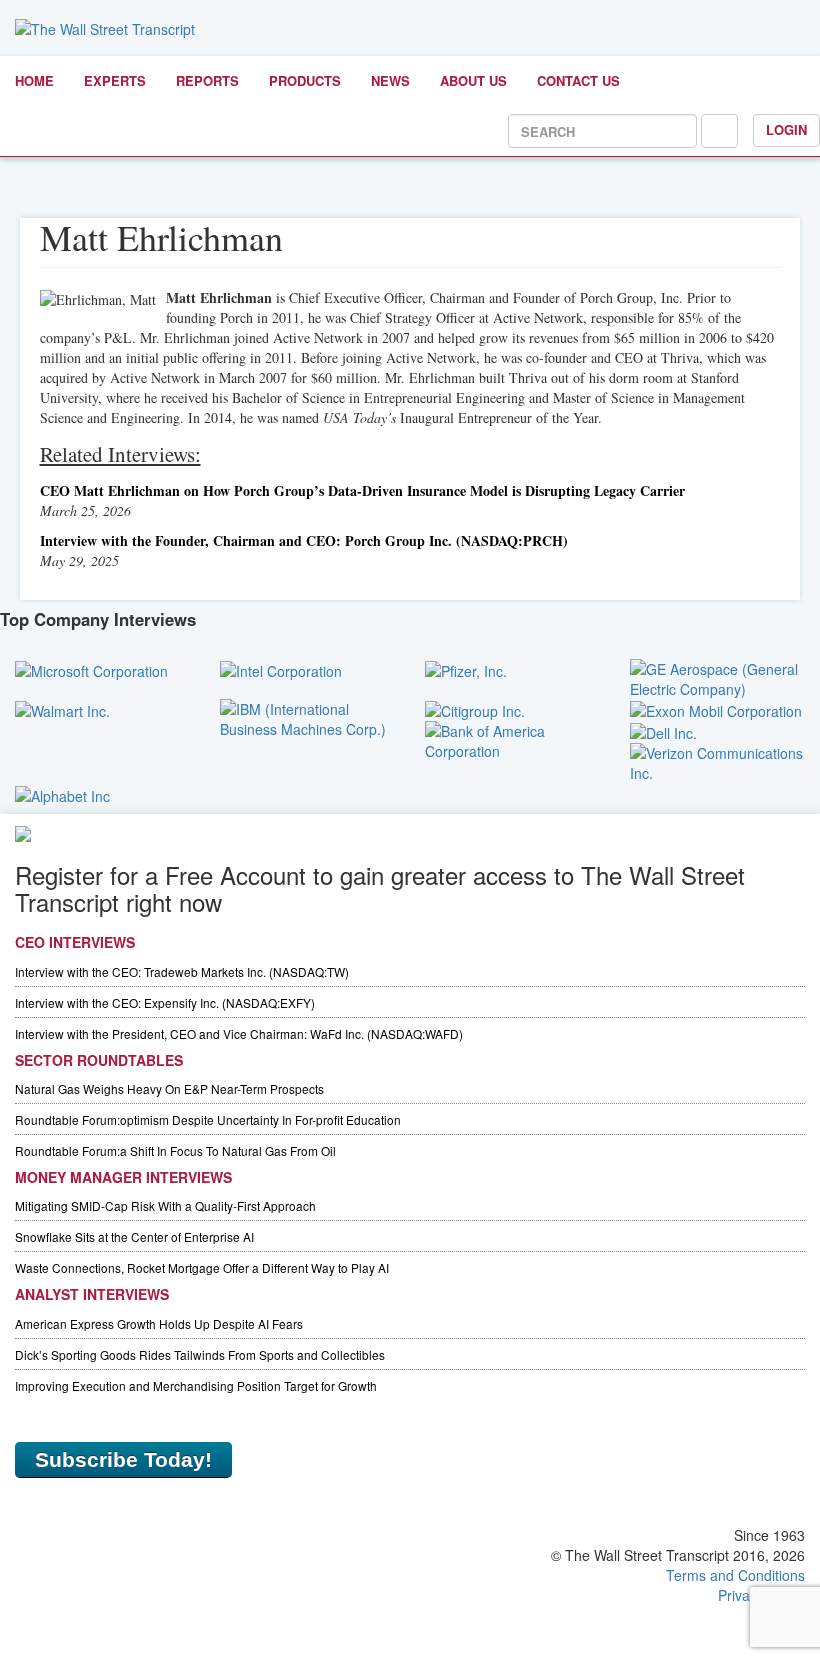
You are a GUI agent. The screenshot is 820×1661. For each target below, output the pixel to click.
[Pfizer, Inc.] (466, 669)
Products (305, 80)
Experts (115, 80)
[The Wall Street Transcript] (105, 27)
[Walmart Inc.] (62, 709)
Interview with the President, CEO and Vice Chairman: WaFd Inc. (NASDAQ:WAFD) (239, 1033)
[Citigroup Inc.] (475, 709)
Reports (207, 80)
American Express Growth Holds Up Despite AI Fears (159, 1323)
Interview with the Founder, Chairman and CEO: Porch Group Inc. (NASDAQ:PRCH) (304, 540)
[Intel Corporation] (281, 669)
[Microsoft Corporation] (91, 669)
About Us (473, 80)
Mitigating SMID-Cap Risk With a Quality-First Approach (165, 1205)
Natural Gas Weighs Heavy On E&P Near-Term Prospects (169, 1088)
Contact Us (578, 80)
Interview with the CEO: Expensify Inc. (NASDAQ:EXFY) (165, 1002)
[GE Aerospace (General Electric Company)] (717, 676)
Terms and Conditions (735, 1575)
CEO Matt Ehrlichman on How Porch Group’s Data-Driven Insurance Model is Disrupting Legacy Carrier (362, 490)
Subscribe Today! (123, 1459)
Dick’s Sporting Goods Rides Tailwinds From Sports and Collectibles (200, 1354)
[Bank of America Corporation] (512, 739)
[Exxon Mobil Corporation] (716, 709)
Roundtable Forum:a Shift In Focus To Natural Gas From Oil (175, 1150)
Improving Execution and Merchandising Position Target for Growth (196, 1385)
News (390, 80)
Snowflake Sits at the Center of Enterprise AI (134, 1236)
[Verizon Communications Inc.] (717, 761)
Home (34, 80)
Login (786, 129)
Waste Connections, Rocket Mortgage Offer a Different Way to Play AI (202, 1267)
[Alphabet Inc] (62, 793)
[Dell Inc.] (663, 731)
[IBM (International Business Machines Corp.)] (307, 716)
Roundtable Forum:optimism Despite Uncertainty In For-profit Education (208, 1119)
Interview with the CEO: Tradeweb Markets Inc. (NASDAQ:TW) (182, 971)
